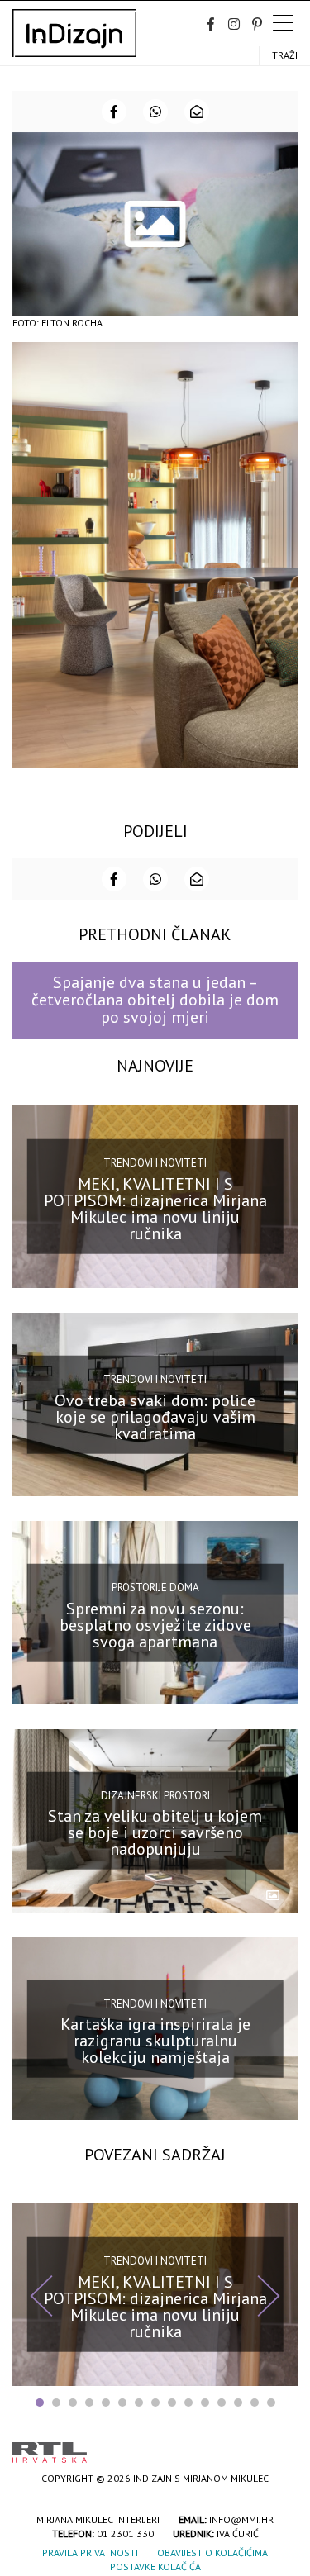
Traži (285, 55)
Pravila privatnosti (90, 2552)
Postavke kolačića (155, 2566)
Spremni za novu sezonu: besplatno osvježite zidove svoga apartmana (155, 1624)
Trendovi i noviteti (155, 1163)
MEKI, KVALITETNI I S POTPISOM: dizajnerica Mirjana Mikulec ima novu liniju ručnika (155, 1209)
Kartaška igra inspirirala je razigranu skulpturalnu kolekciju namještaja (155, 2041)
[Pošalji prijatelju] (197, 112)
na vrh (281, 2447)
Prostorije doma (155, 1587)
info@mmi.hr (241, 2519)
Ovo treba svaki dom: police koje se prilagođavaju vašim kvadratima (155, 1417)
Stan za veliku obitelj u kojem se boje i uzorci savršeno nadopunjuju (155, 1832)
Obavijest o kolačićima (212, 2552)
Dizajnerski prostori (155, 1796)
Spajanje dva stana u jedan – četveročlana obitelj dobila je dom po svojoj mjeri (155, 1000)
